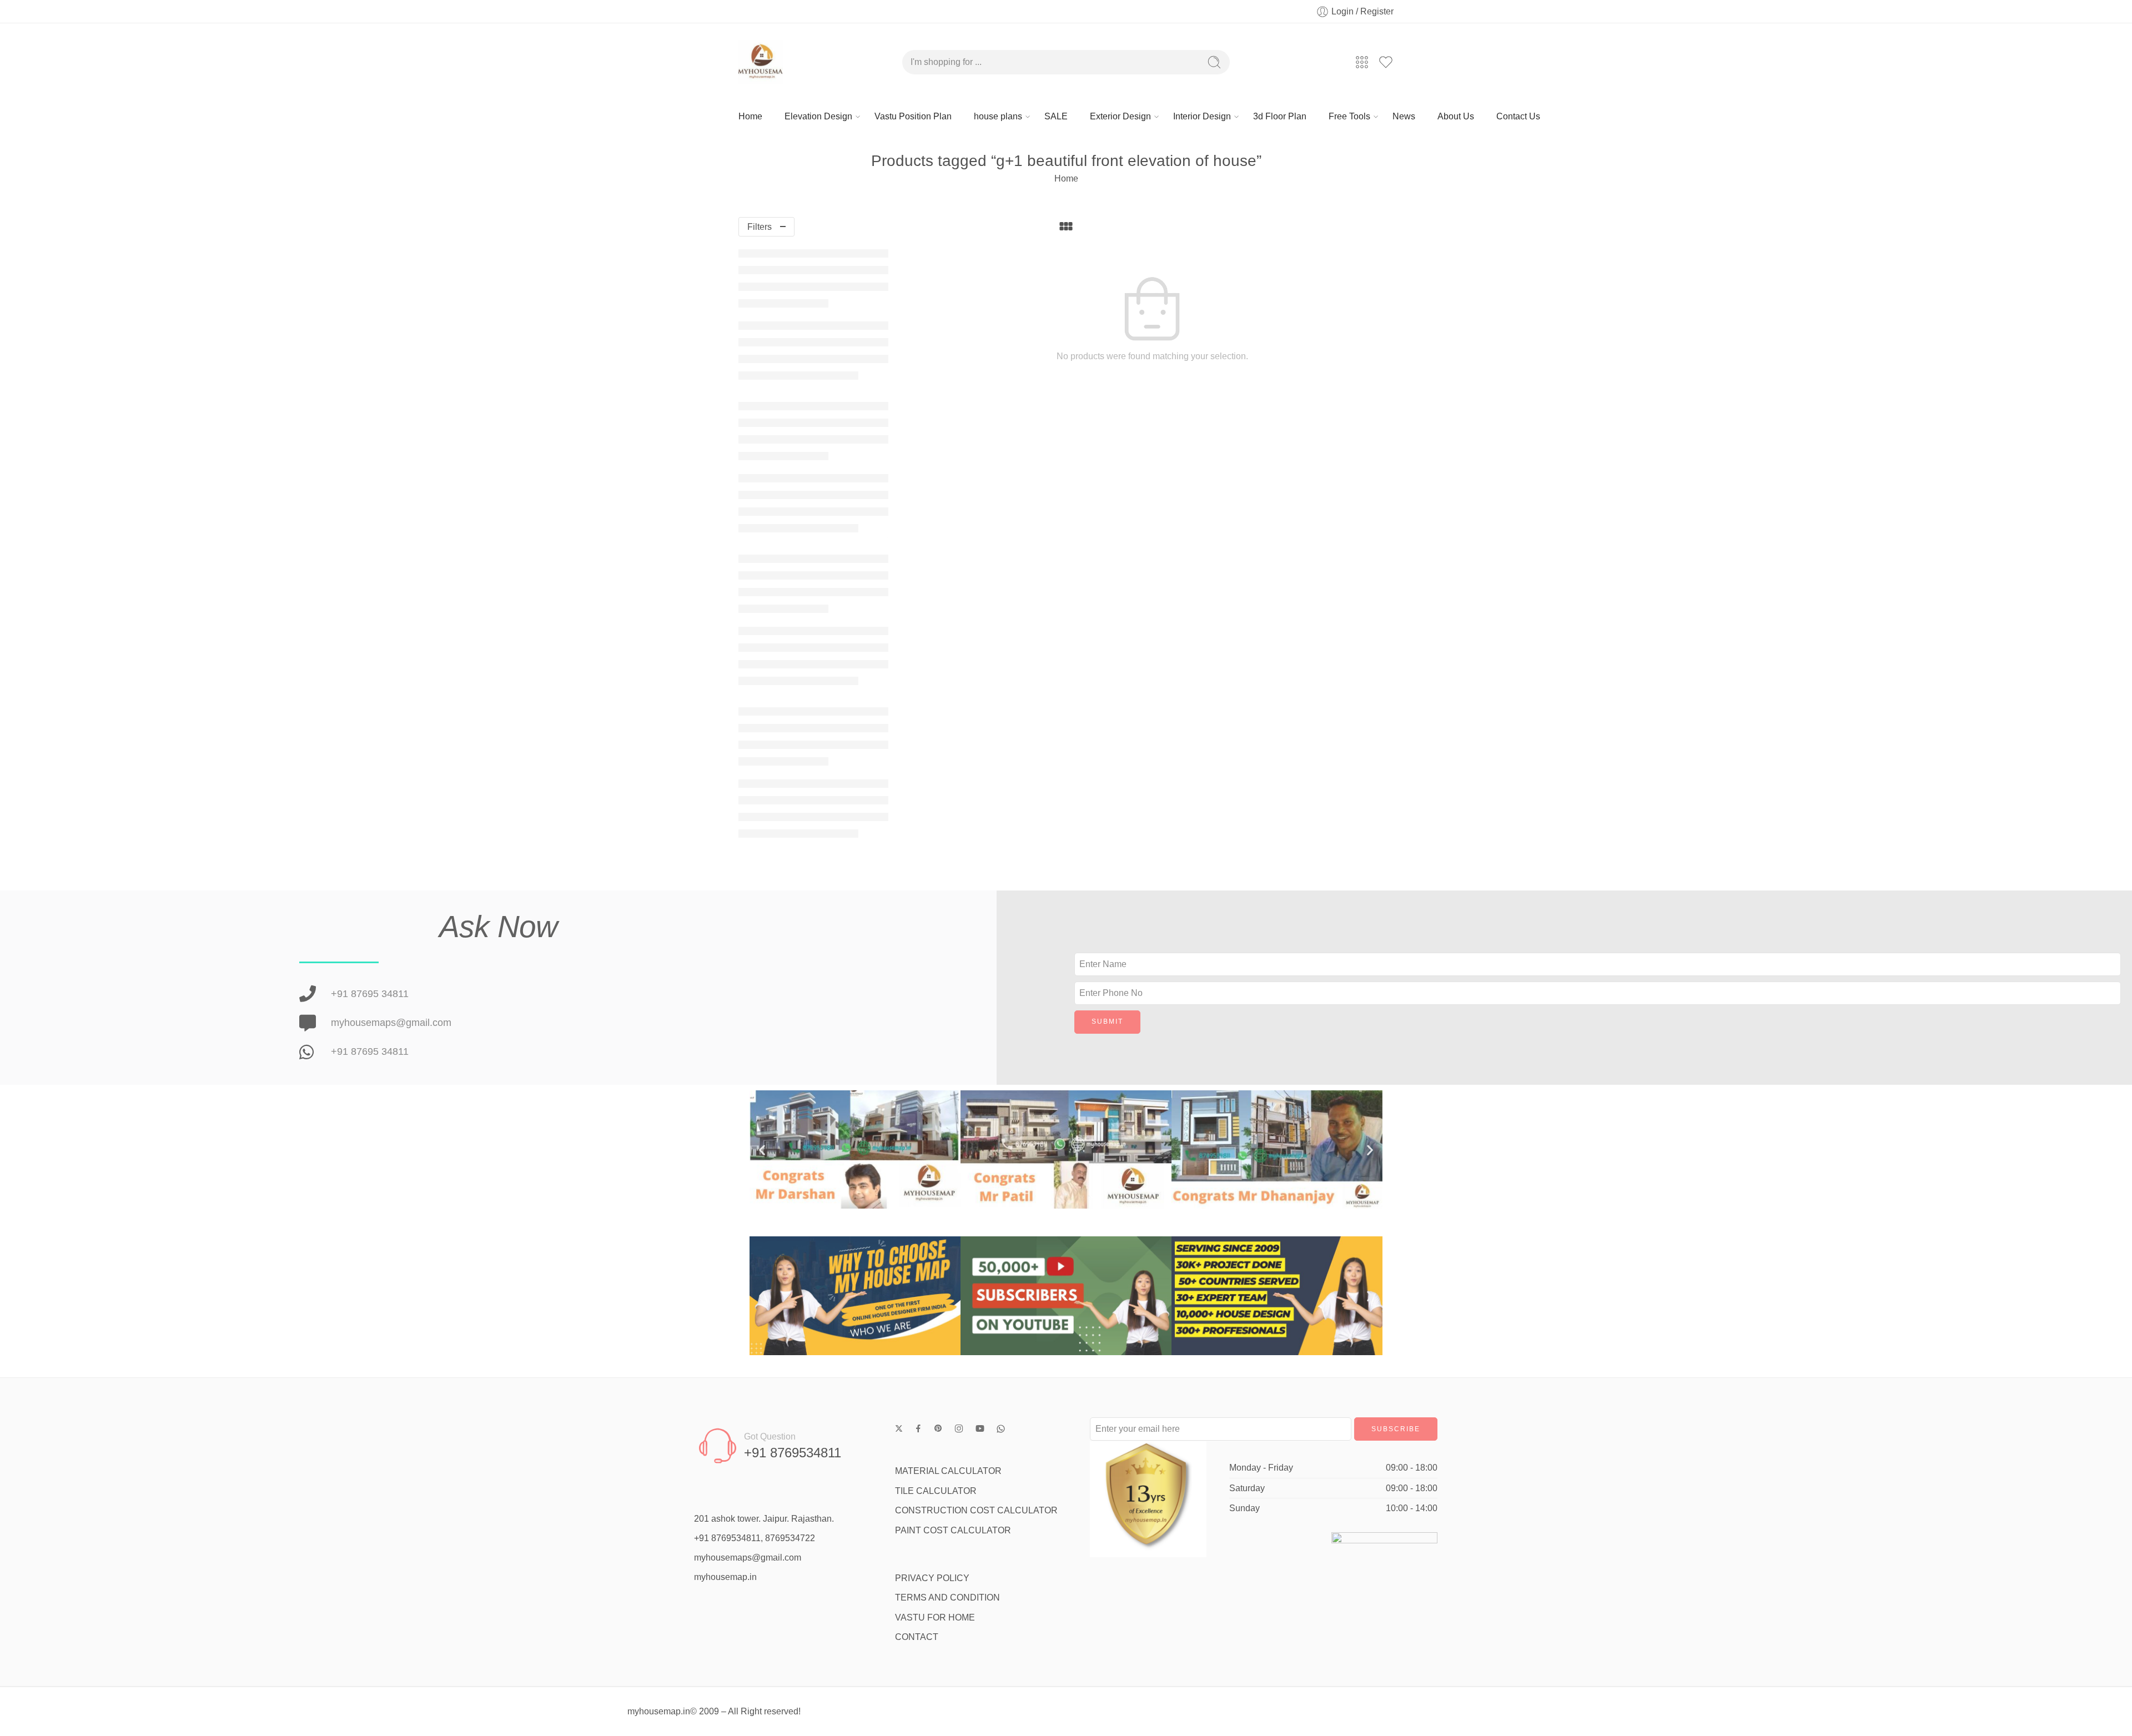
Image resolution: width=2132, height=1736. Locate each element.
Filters (760, 227)
